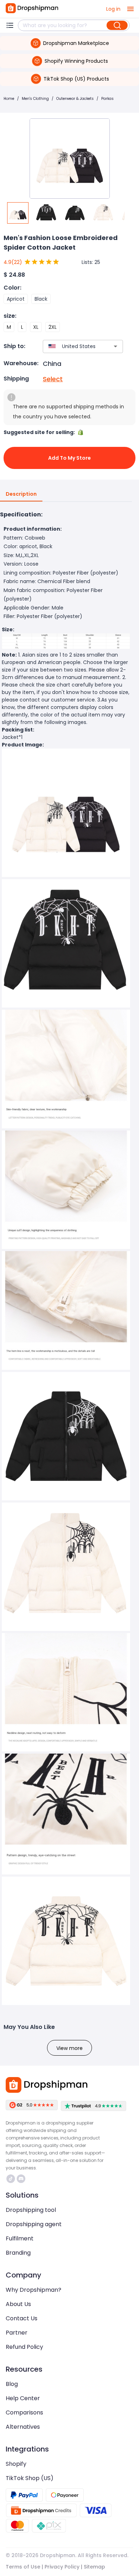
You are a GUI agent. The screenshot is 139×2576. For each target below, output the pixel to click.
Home (9, 99)
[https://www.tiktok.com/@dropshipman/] (11, 2179)
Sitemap (94, 2567)
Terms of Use (23, 2567)
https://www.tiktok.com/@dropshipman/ (12, 2179)
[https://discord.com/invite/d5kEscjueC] (21, 2179)
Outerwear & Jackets (75, 99)
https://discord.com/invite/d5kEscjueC (22, 2179)
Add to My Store (69, 458)
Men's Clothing (35, 99)
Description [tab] (21, 494)
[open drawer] (130, 9)
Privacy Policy (62, 2567)
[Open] (115, 346)
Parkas (107, 99)
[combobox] (72, 346)
